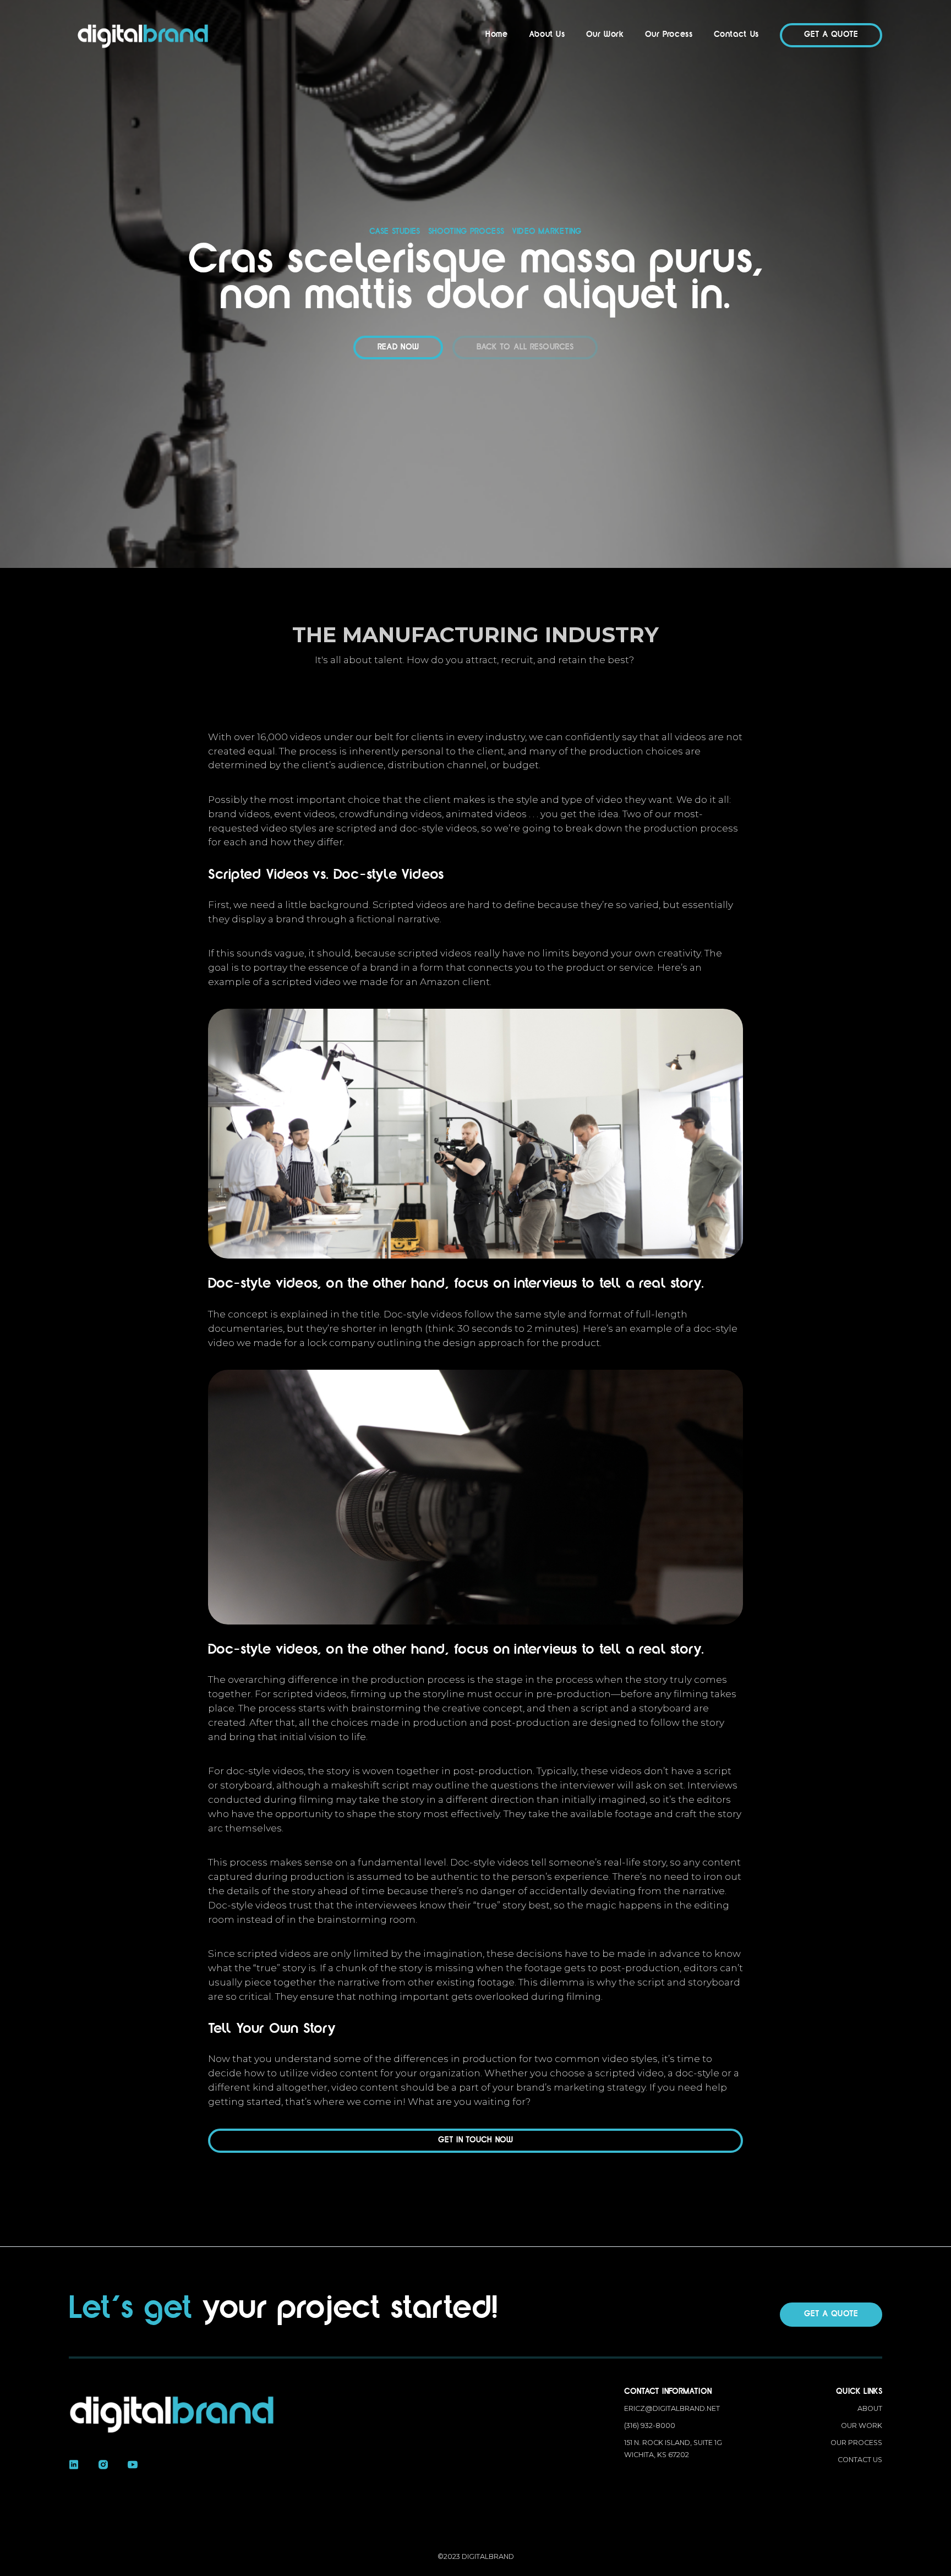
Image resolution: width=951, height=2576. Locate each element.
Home (497, 35)
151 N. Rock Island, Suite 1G (673, 2449)
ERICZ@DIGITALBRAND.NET (672, 2408)
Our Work (605, 35)
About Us (547, 35)
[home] (143, 35)
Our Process (669, 35)
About (870, 2408)
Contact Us (736, 35)
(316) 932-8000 (650, 2425)
